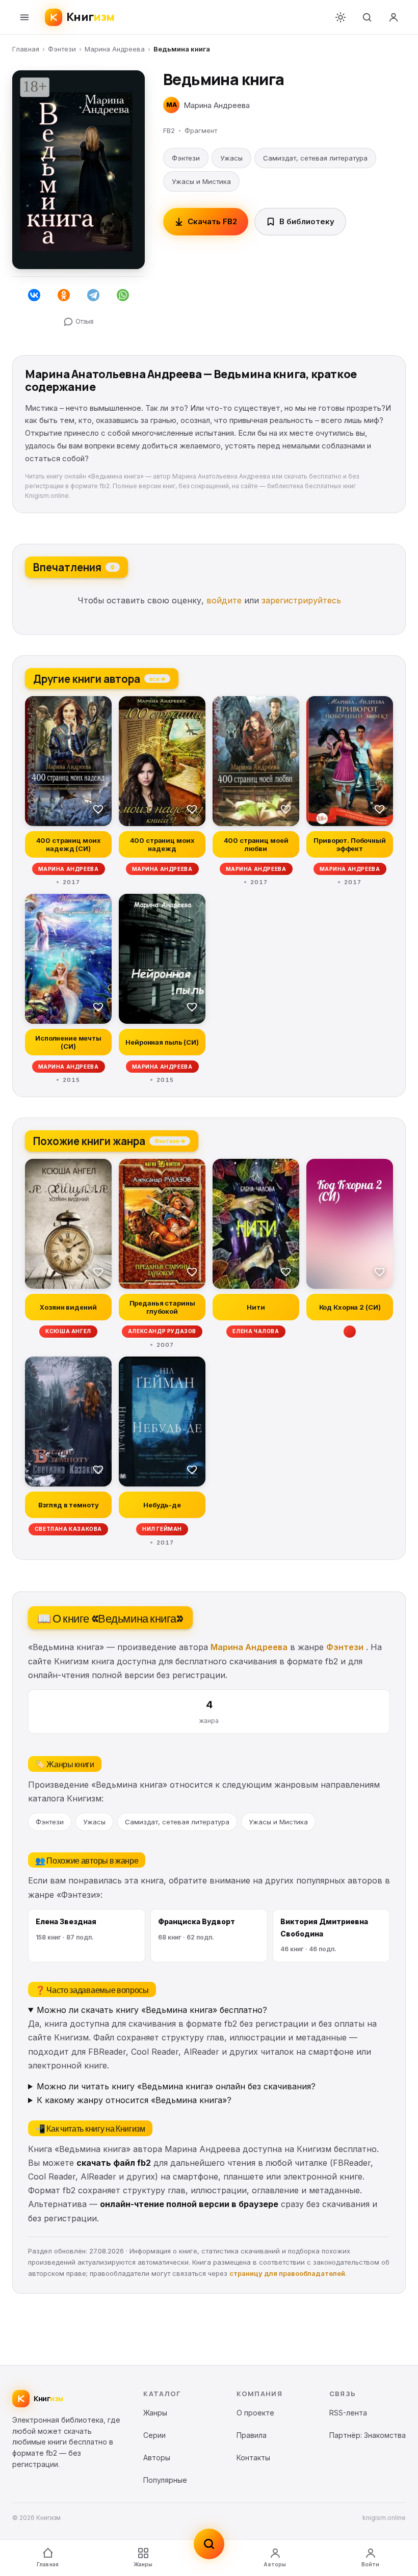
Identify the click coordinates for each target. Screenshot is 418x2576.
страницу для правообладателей (287, 2273)
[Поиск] (367, 17)
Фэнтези (62, 49)
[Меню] (24, 17)
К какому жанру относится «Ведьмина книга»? (134, 2100)
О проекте (255, 2413)
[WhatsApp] (123, 295)
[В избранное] (98, 809)
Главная (26, 49)
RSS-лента (348, 2413)
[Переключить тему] (341, 17)
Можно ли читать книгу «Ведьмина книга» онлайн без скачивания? (176, 2086)
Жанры (143, 2564)
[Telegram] (93, 295)
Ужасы (231, 158)
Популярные (165, 2480)
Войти (371, 2564)
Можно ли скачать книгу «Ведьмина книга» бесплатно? (152, 2010)
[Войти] (394, 17)
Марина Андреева (115, 49)
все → (157, 678)
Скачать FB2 (212, 221)
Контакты (253, 2458)
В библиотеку (307, 221)
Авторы (275, 2564)
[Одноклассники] (64, 295)
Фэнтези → (170, 1140)
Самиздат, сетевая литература (315, 158)
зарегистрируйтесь (301, 600)
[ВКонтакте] (34, 295)
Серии (154, 2435)
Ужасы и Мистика (201, 181)
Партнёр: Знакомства (368, 2435)
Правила (252, 2435)
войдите (224, 600)
